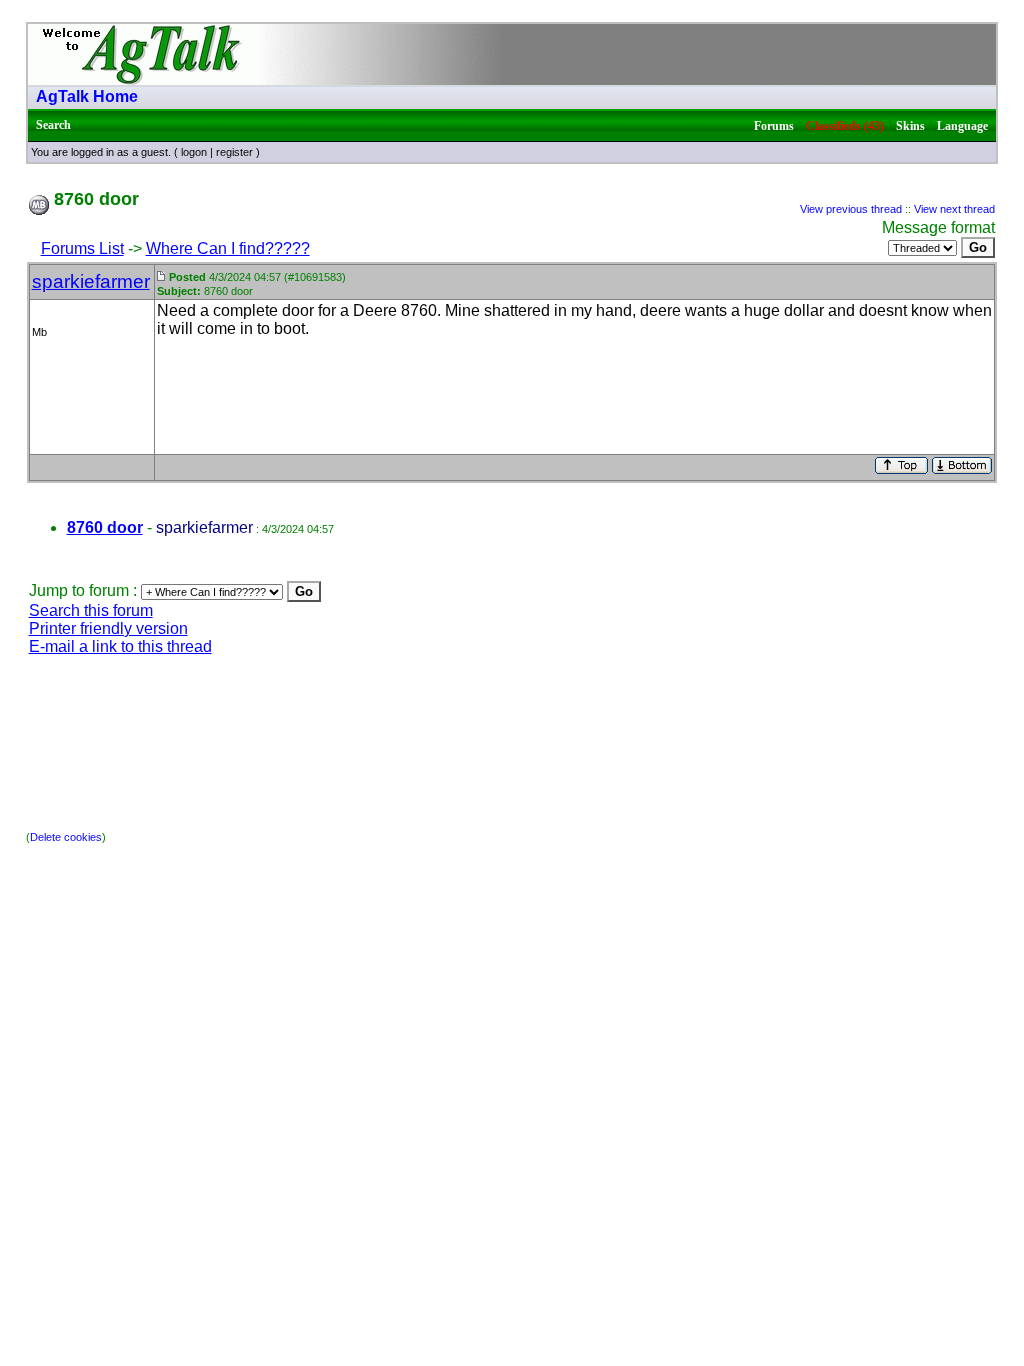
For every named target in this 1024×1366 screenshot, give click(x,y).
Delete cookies (66, 837)
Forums (774, 126)
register (234, 152)
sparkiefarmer (91, 281)
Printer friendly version (108, 628)
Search (53, 125)
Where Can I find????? (228, 248)
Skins (910, 126)
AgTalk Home (87, 96)
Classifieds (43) (845, 126)
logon (194, 152)
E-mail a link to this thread (120, 646)
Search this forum (91, 610)
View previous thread (851, 209)
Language (962, 126)
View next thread (954, 209)
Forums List (82, 248)
